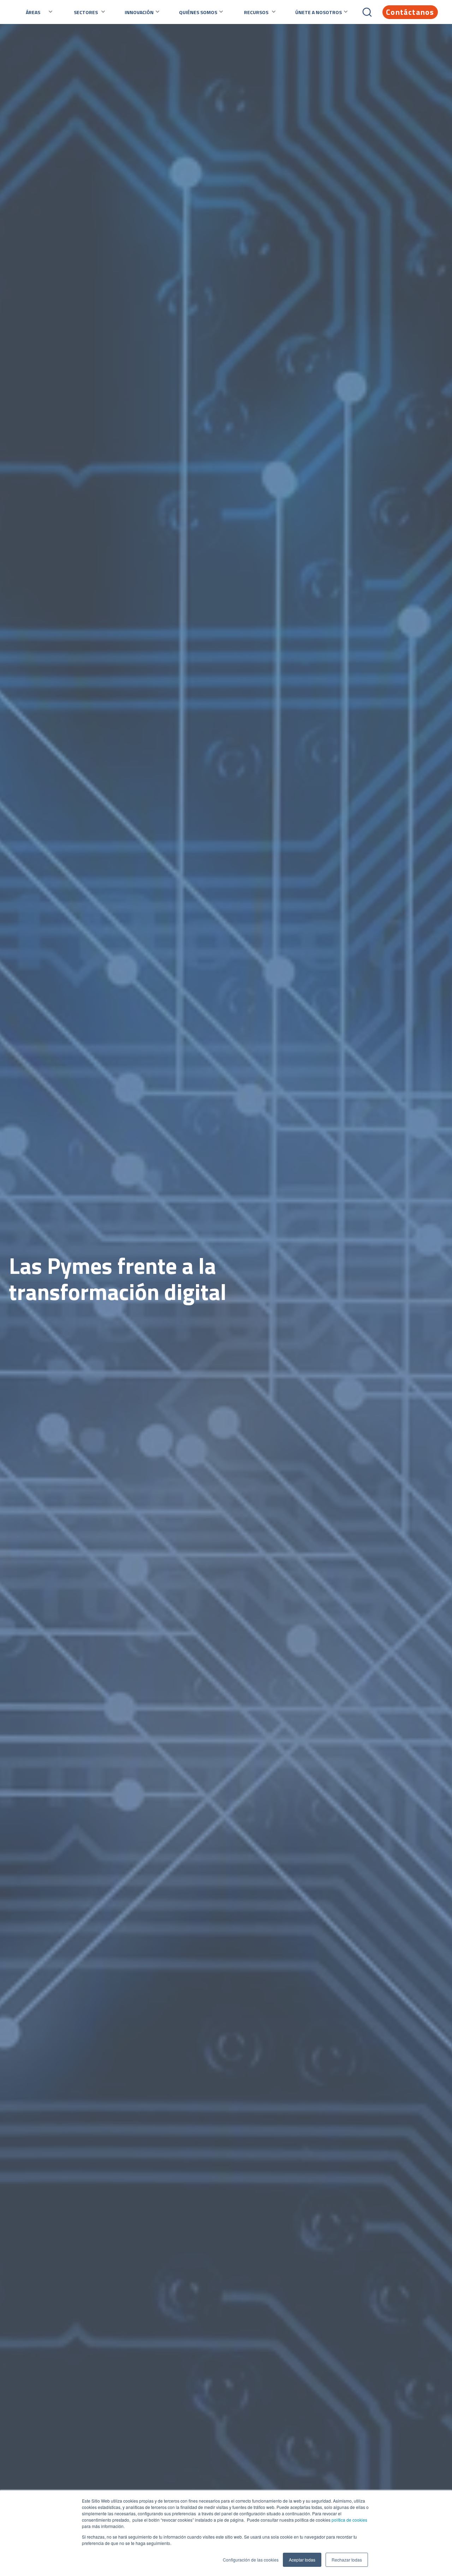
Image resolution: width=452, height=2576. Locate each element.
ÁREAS (33, 12)
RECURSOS (256, 12)
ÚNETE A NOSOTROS (319, 12)
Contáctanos (410, 12)
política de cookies (349, 2520)
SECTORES (86, 12)
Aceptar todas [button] (302, 2560)
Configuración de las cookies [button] (251, 2560)
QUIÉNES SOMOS (198, 12)
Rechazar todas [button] (347, 2560)
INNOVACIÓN (139, 12)
